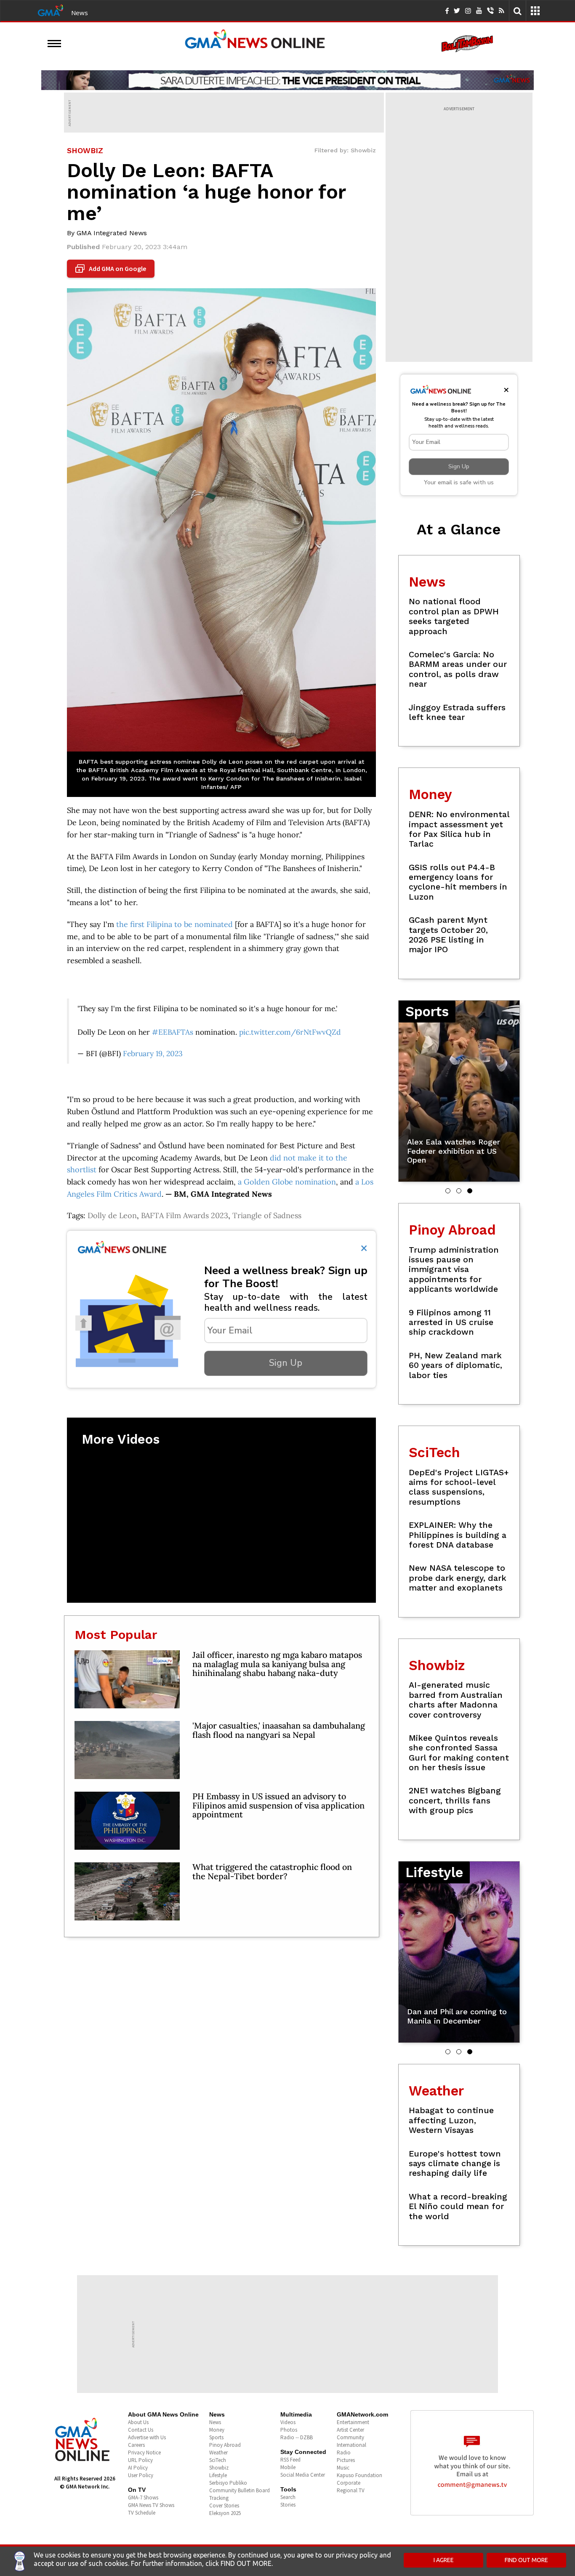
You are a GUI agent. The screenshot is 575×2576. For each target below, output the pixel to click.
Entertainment (353, 2422)
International (351, 2445)
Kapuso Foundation (359, 2475)
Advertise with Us (147, 2437)
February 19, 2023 (153, 1053)
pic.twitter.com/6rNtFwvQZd (290, 1032)
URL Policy (140, 2460)
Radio (344, 2453)
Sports (216, 2437)
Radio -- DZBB (297, 2437)
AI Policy (138, 2468)
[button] (448, 1191)
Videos (288, 2422)
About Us (138, 2422)
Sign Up (286, 1363)
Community (350, 2437)
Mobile (288, 2467)
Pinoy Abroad (225, 2445)
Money (217, 2430)
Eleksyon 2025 (225, 2513)
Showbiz (219, 2468)
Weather (218, 2453)
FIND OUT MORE (526, 2560)
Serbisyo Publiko (228, 2483)
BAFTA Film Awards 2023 (185, 1215)
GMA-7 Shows (143, 2498)
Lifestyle (218, 2475)
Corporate (349, 2483)
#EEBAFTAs (173, 1032)
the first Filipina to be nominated (174, 924)
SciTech (218, 2460)
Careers (136, 2445)
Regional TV (351, 2490)
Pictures (346, 2460)
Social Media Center (303, 2475)
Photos (289, 2430)
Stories (288, 2505)
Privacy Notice (144, 2453)
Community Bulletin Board (240, 2490)
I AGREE (444, 2560)
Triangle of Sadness (267, 1215)
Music (343, 2468)
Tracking (219, 2498)
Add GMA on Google (112, 269)
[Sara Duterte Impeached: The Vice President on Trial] (287, 80)
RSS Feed (290, 2460)
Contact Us (141, 2430)
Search (288, 2497)
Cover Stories (224, 2506)
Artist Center (350, 2430)
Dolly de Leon (112, 1215)
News (80, 13)
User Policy (141, 2475)
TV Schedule (142, 2513)
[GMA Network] (51, 10)
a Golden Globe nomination (287, 1182)
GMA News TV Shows (151, 2505)
